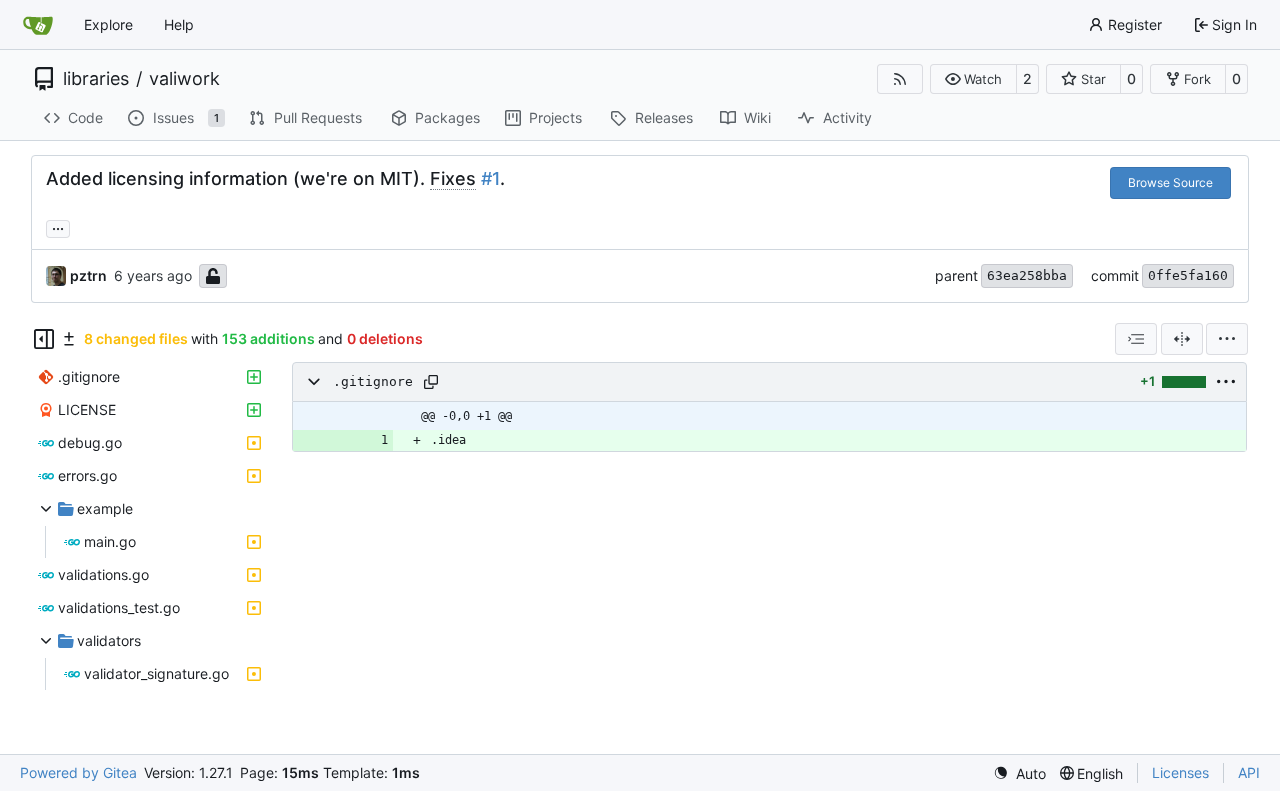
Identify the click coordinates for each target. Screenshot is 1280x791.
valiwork (184, 79)
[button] (973, 79)
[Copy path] (431, 382)
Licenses (1180, 772)
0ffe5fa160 (1188, 275)
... (58, 226)
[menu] (1227, 339)
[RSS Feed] (900, 79)
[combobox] (1136, 339)
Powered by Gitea (78, 772)
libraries (96, 79)
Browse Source (1170, 182)
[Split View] (1182, 339)
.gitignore (373, 381)
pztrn (88, 275)
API (1249, 772)
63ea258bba (1027, 275)
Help (179, 24)
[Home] (38, 25)
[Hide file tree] (44, 339)
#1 (490, 178)
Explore (108, 24)
